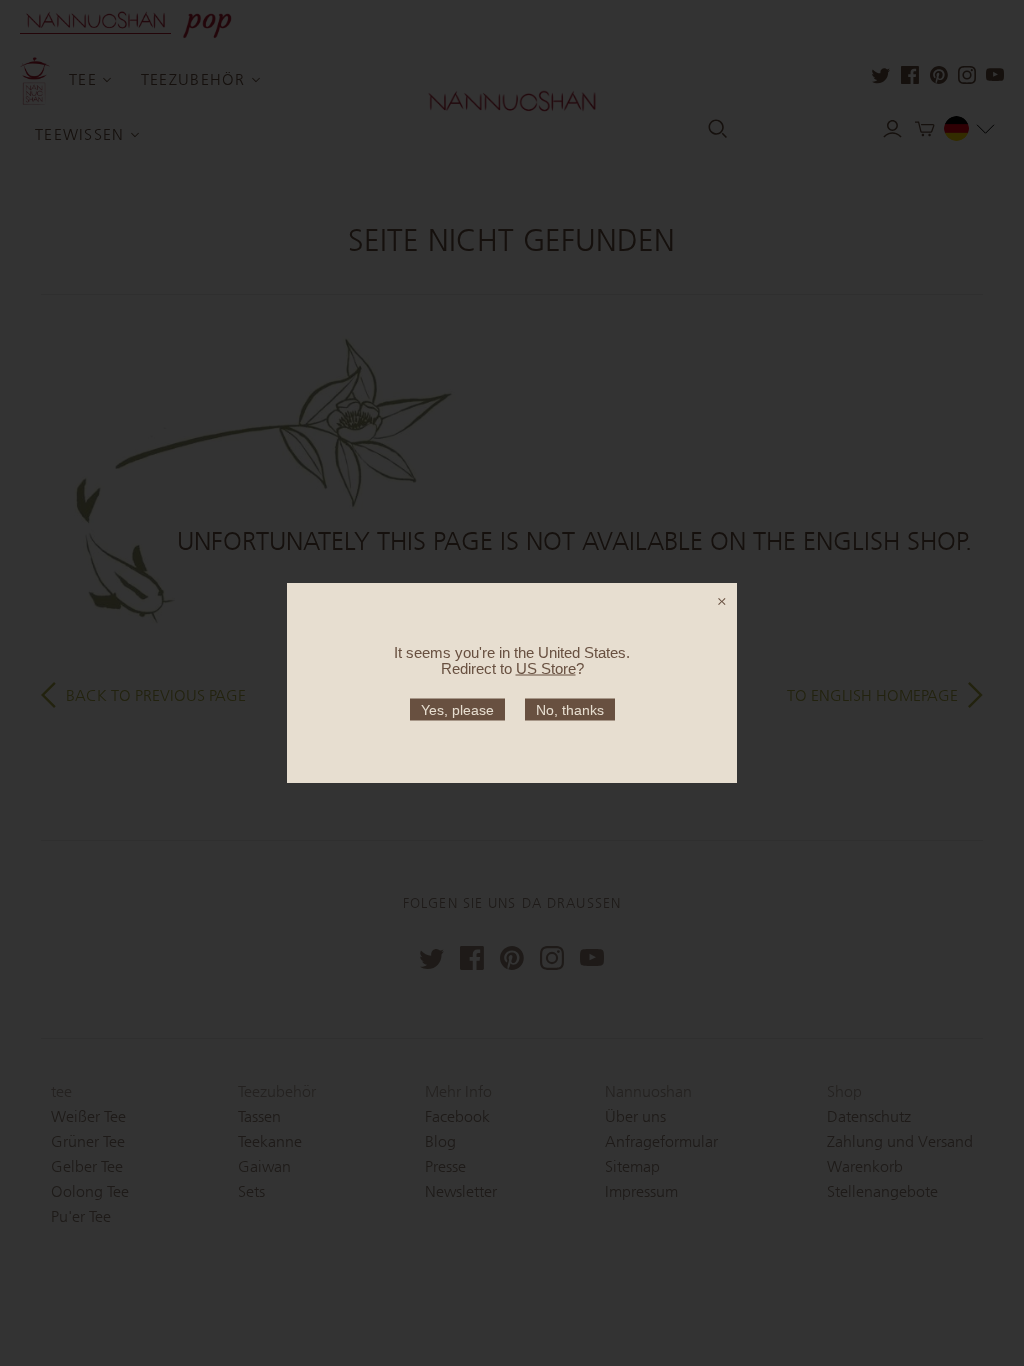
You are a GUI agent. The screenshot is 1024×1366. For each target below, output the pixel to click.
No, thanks (570, 710)
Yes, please (457, 710)
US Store (546, 668)
